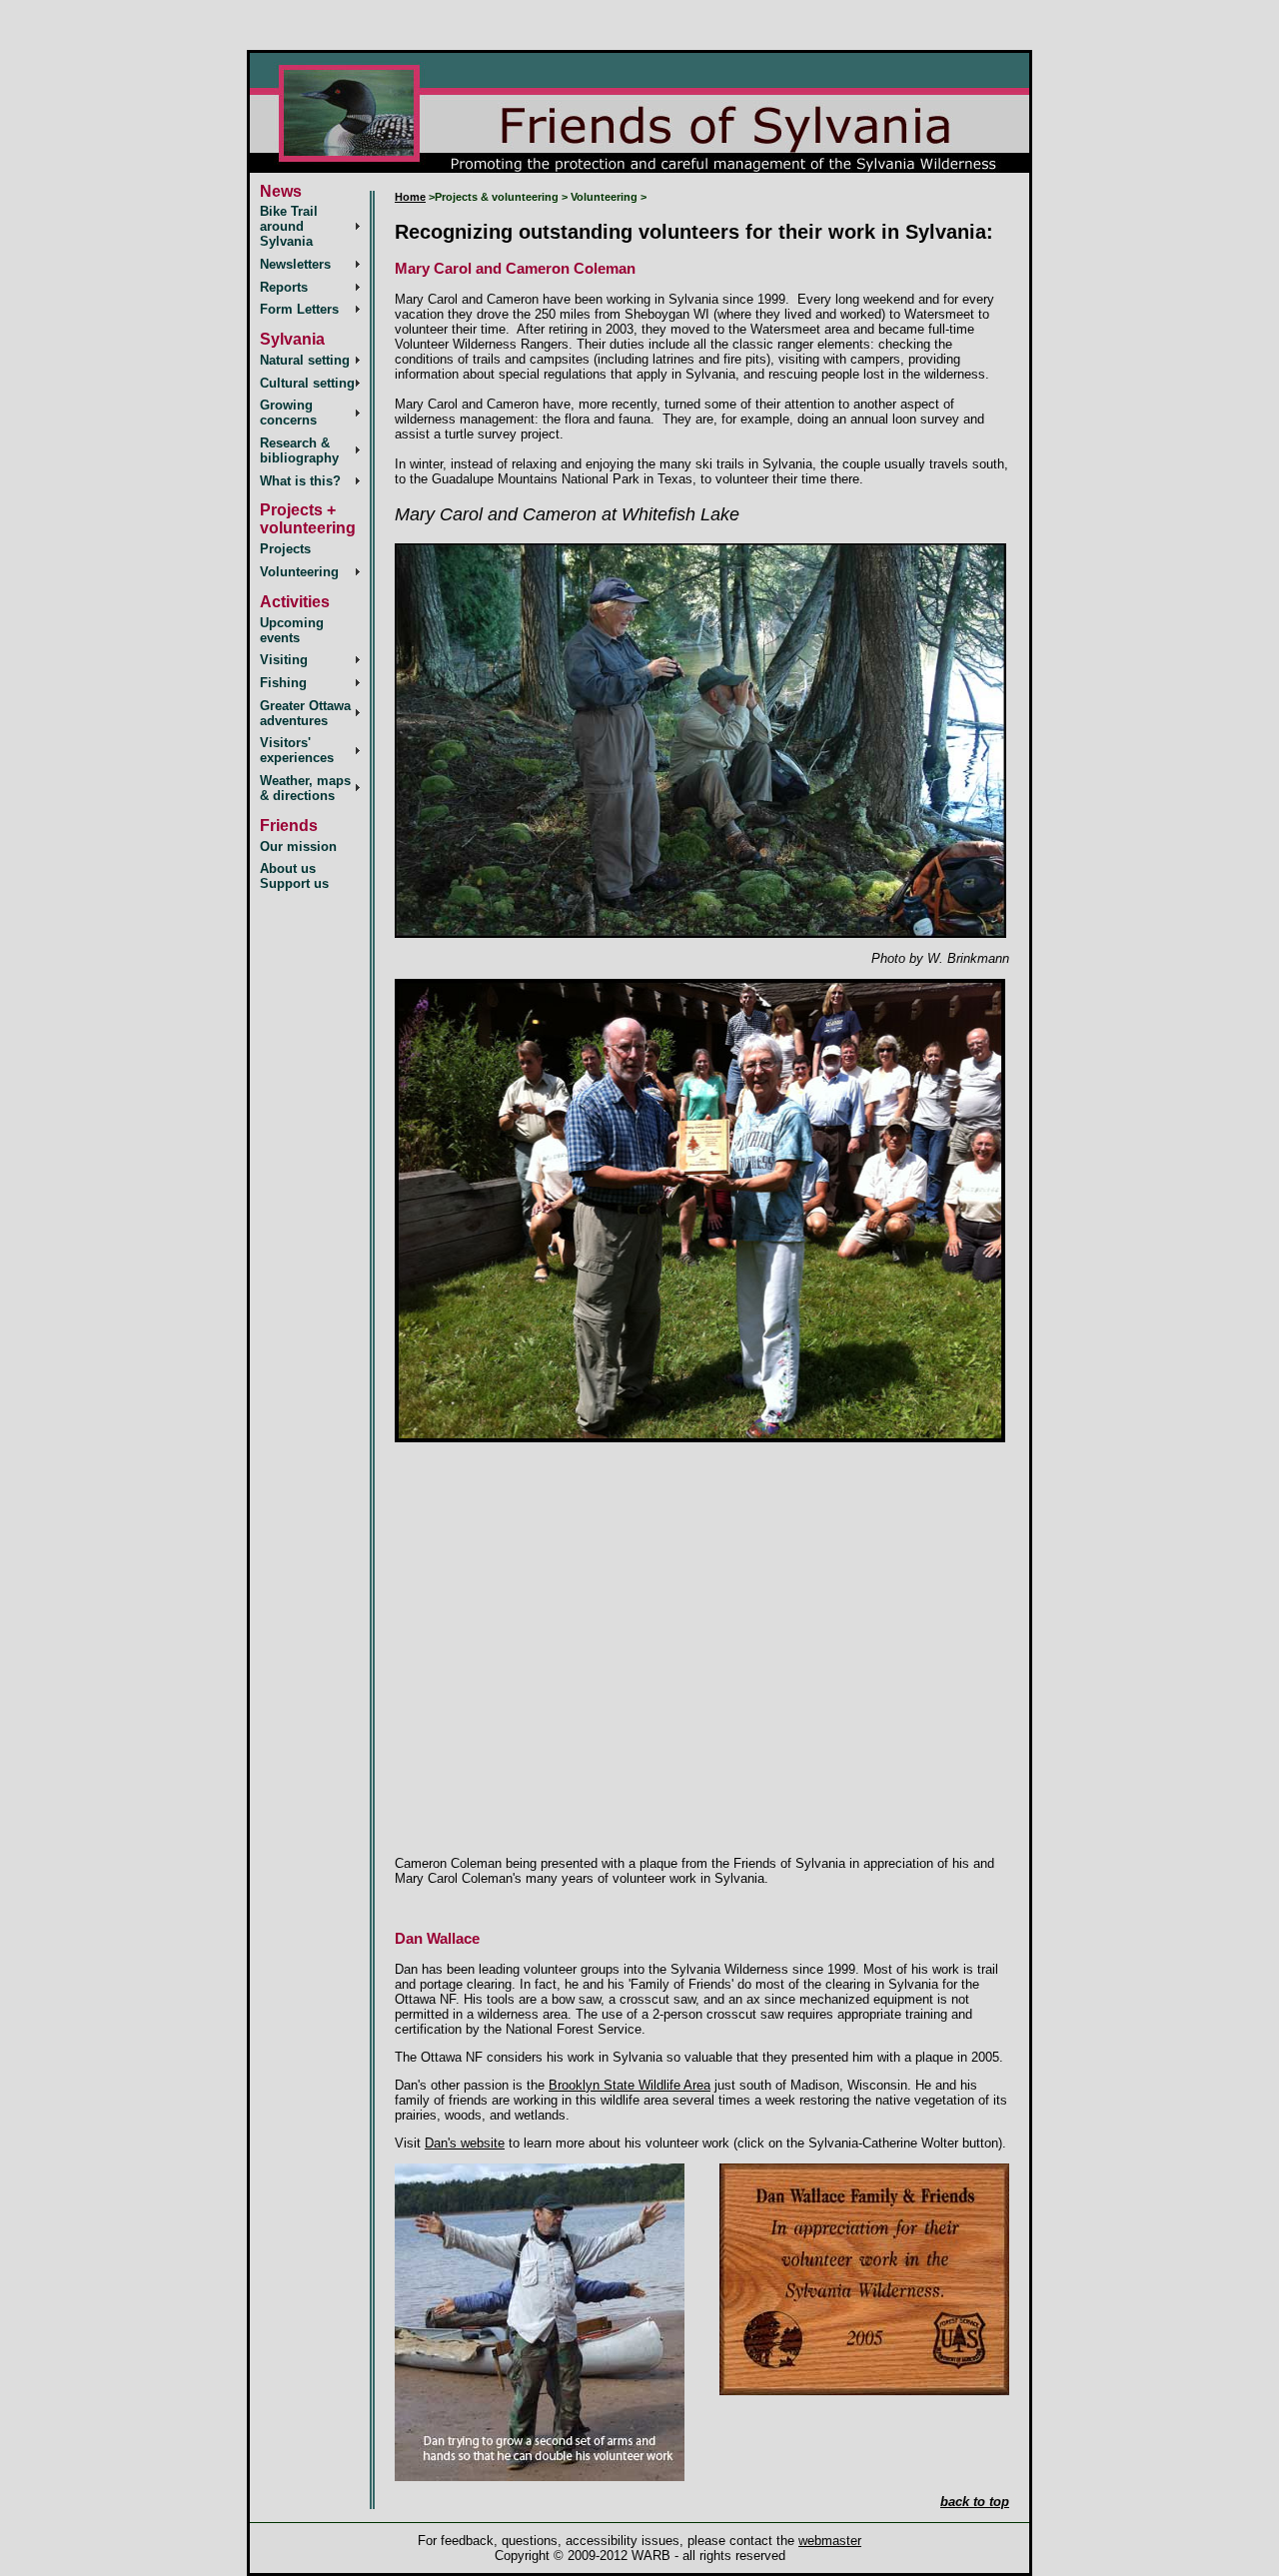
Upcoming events (292, 630)
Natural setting (305, 360)
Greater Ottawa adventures (305, 713)
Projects (285, 549)
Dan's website (465, 2143)
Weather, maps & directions (305, 788)
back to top (975, 2502)
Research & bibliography (299, 450)
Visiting (284, 660)
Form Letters (299, 309)
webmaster (830, 2541)
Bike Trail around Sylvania (289, 226)
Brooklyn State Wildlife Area (630, 2085)
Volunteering (299, 572)
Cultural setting (307, 383)
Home (410, 197)
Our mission (298, 847)
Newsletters (295, 264)
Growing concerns (288, 413)
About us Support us (294, 876)
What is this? (300, 481)
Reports (284, 287)
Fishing (283, 683)
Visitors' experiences (297, 750)
